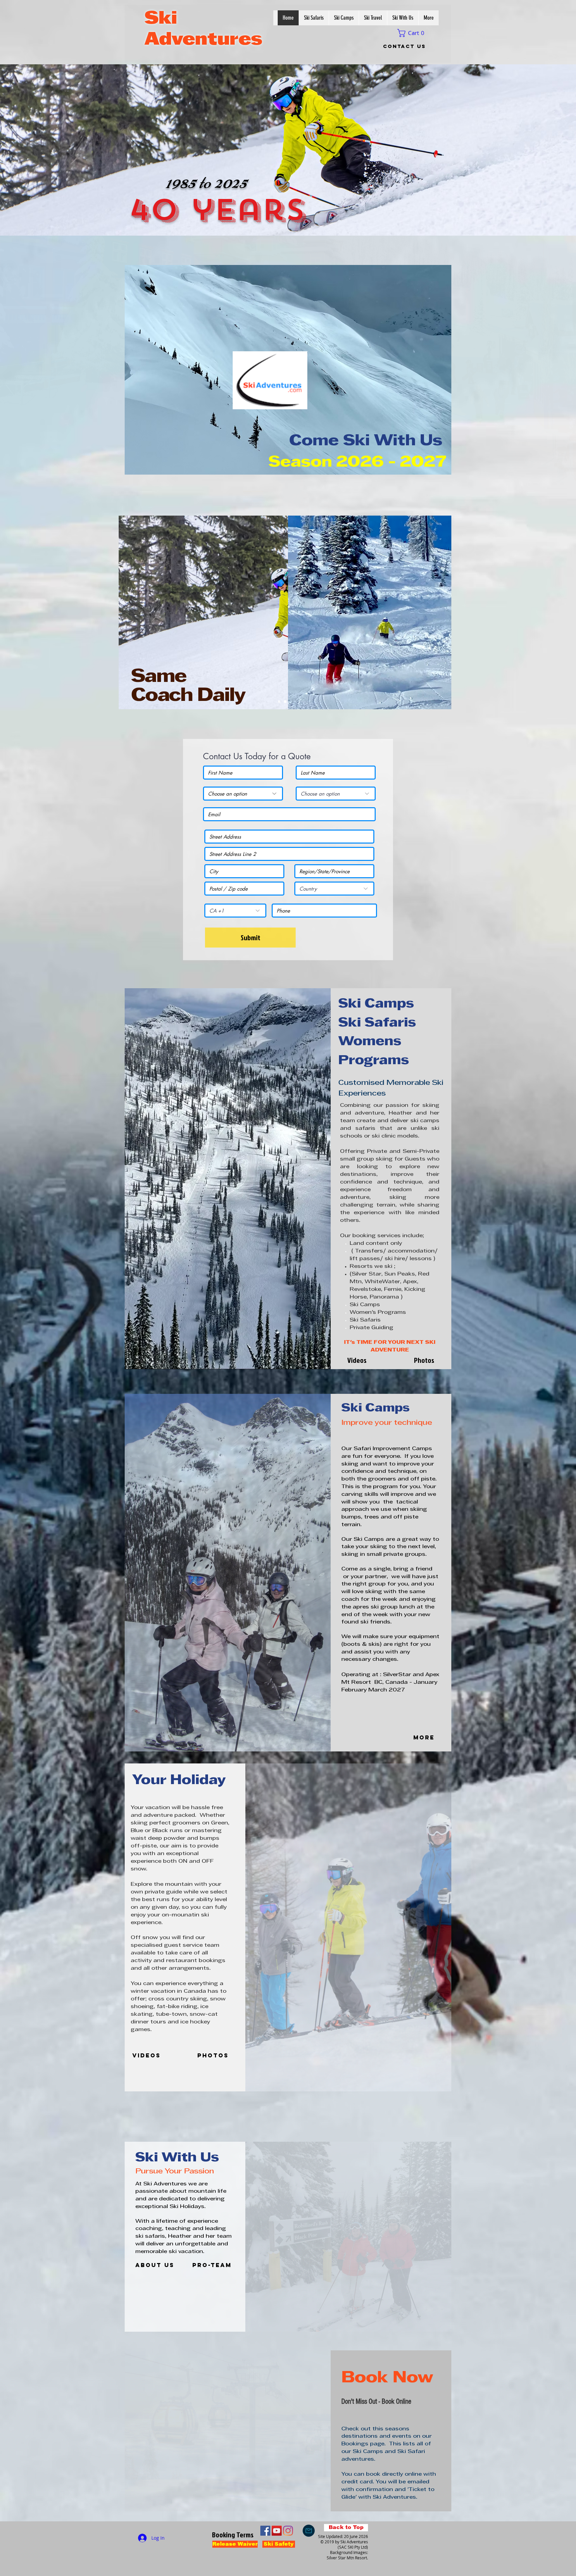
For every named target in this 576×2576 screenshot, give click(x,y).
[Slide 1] (279, 702)
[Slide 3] (285, 702)
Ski (161, 19)
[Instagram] (288, 2531)
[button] (413, 33)
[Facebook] (265, 2531)
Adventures (203, 40)
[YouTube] (277, 2531)
